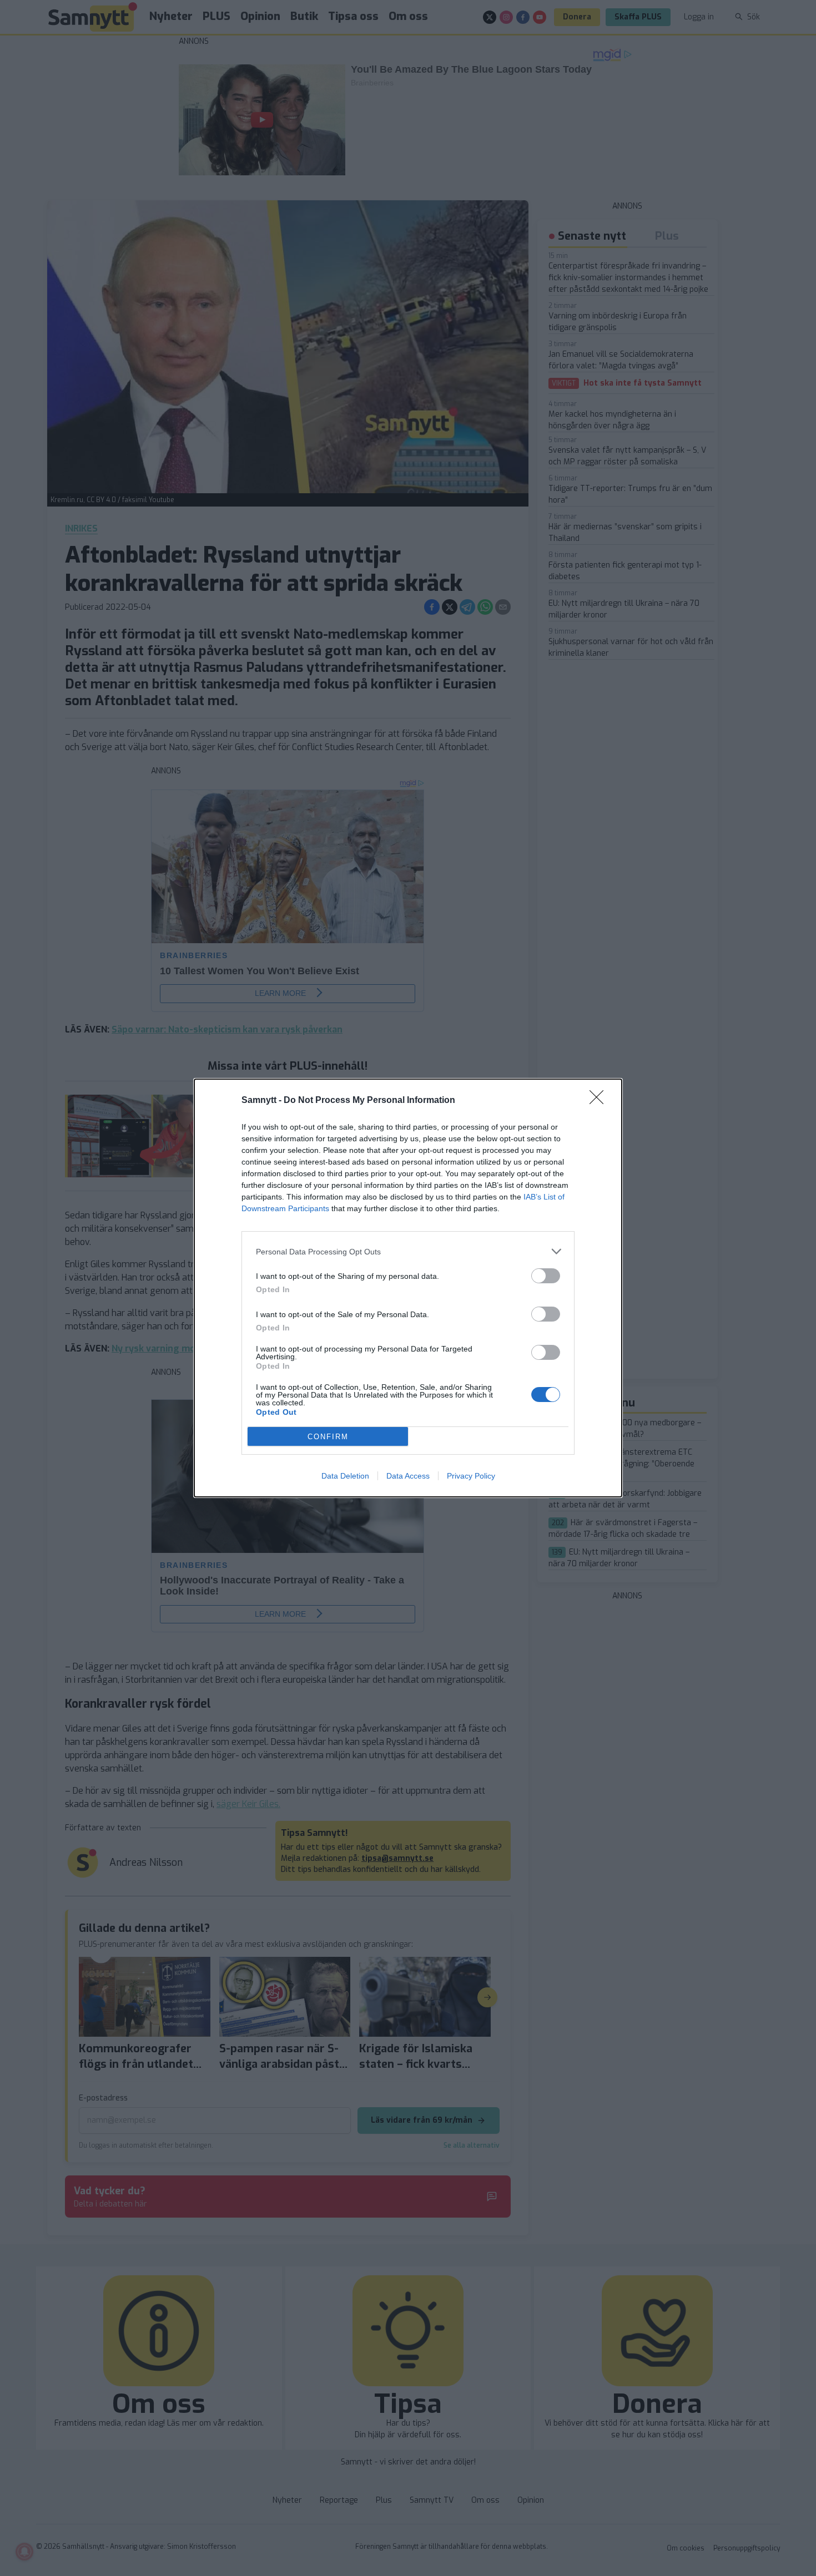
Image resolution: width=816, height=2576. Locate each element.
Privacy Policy (471, 1476)
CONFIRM (328, 1437)
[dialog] (408, 1288)
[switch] (546, 1276)
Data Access (408, 1476)
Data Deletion (345, 1476)
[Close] (600, 1101)
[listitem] (408, 1251)
